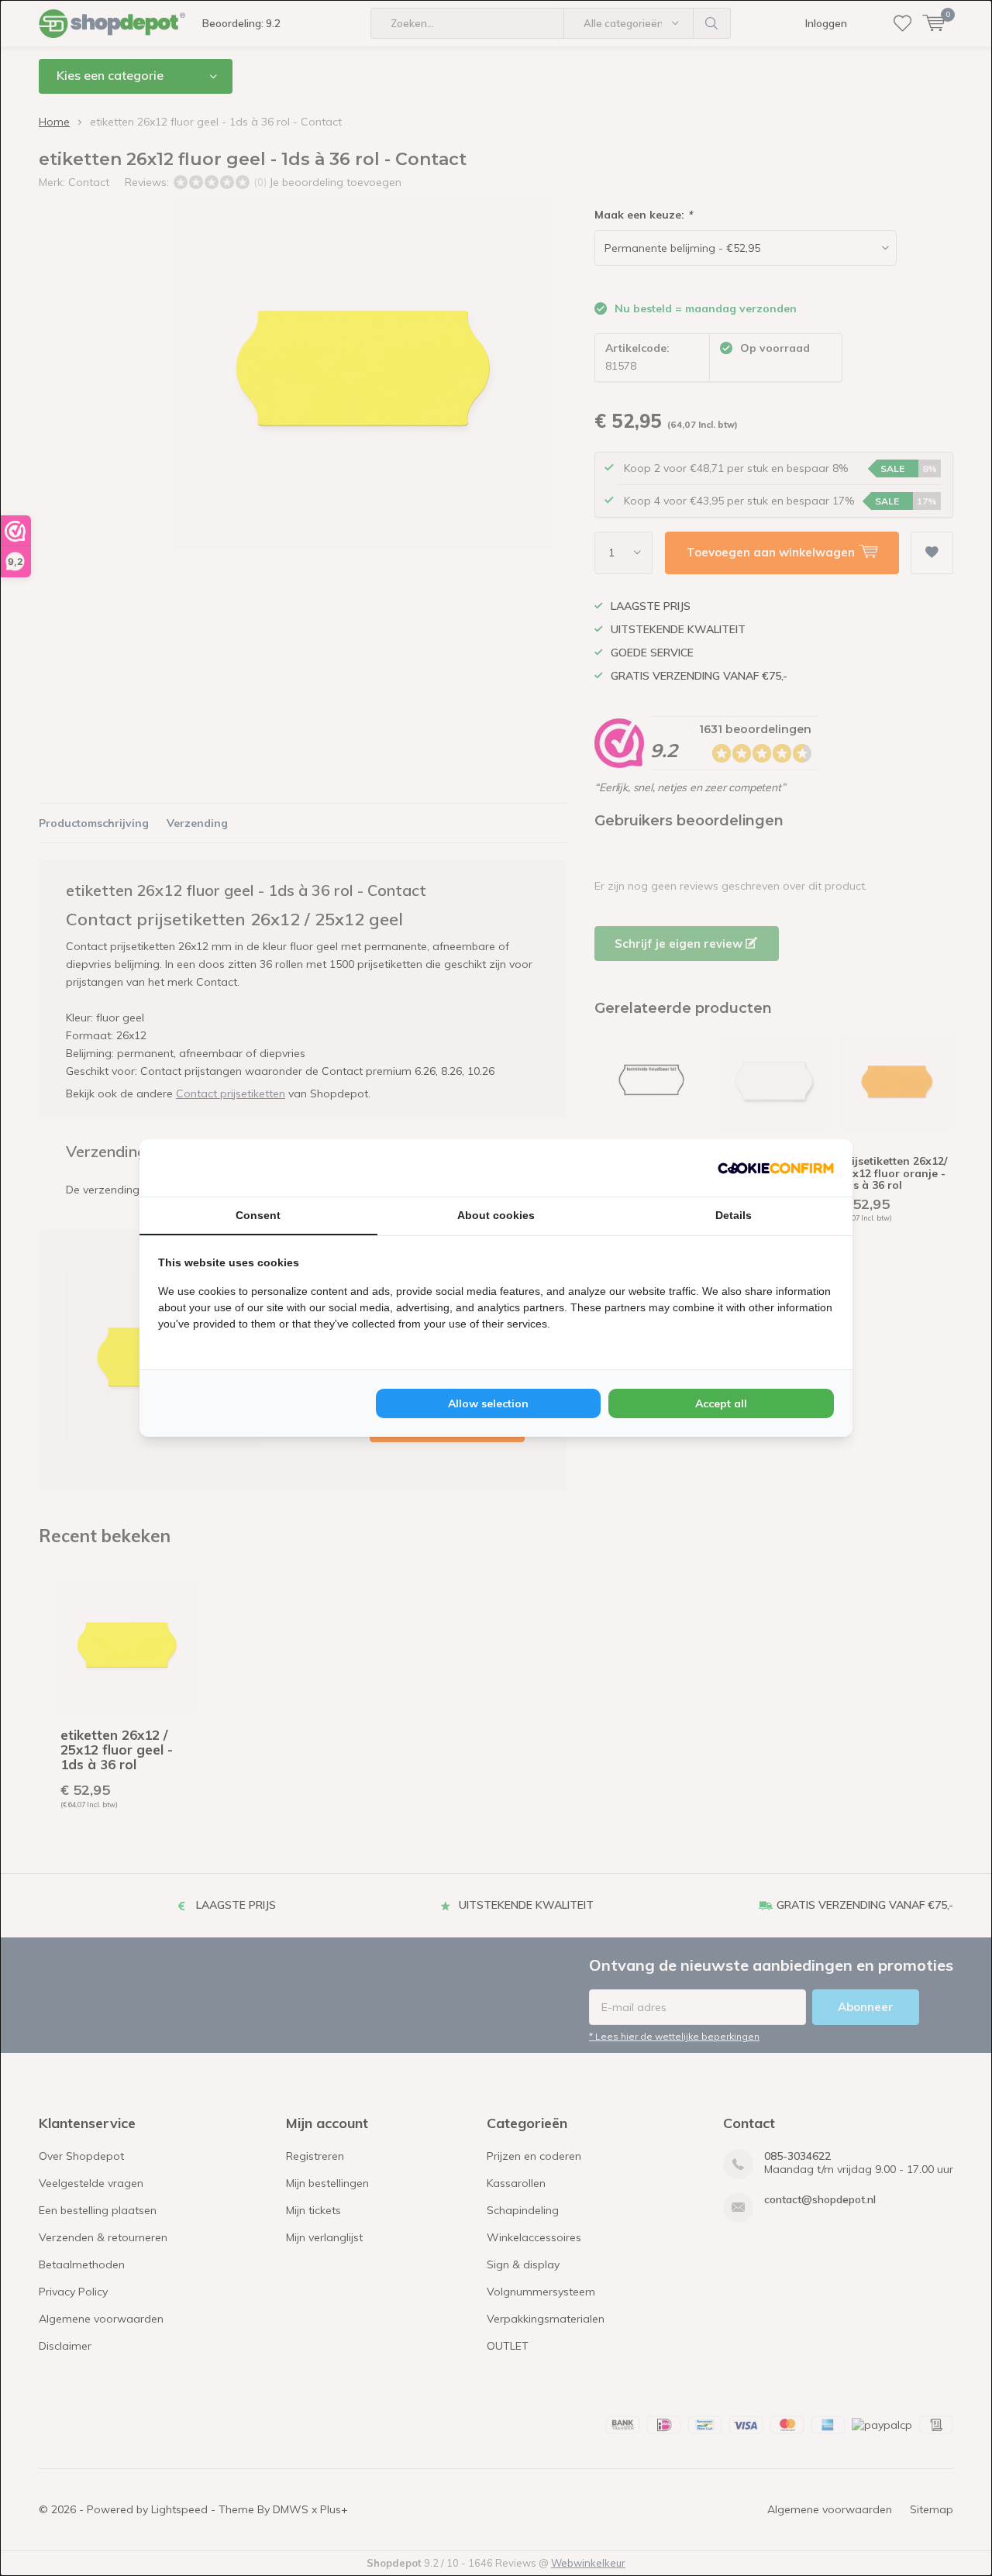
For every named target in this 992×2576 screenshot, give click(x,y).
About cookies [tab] (496, 1215)
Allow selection (488, 1403)
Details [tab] (734, 1215)
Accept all (721, 1403)
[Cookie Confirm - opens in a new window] (776, 1168)
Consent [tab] (258, 1215)
